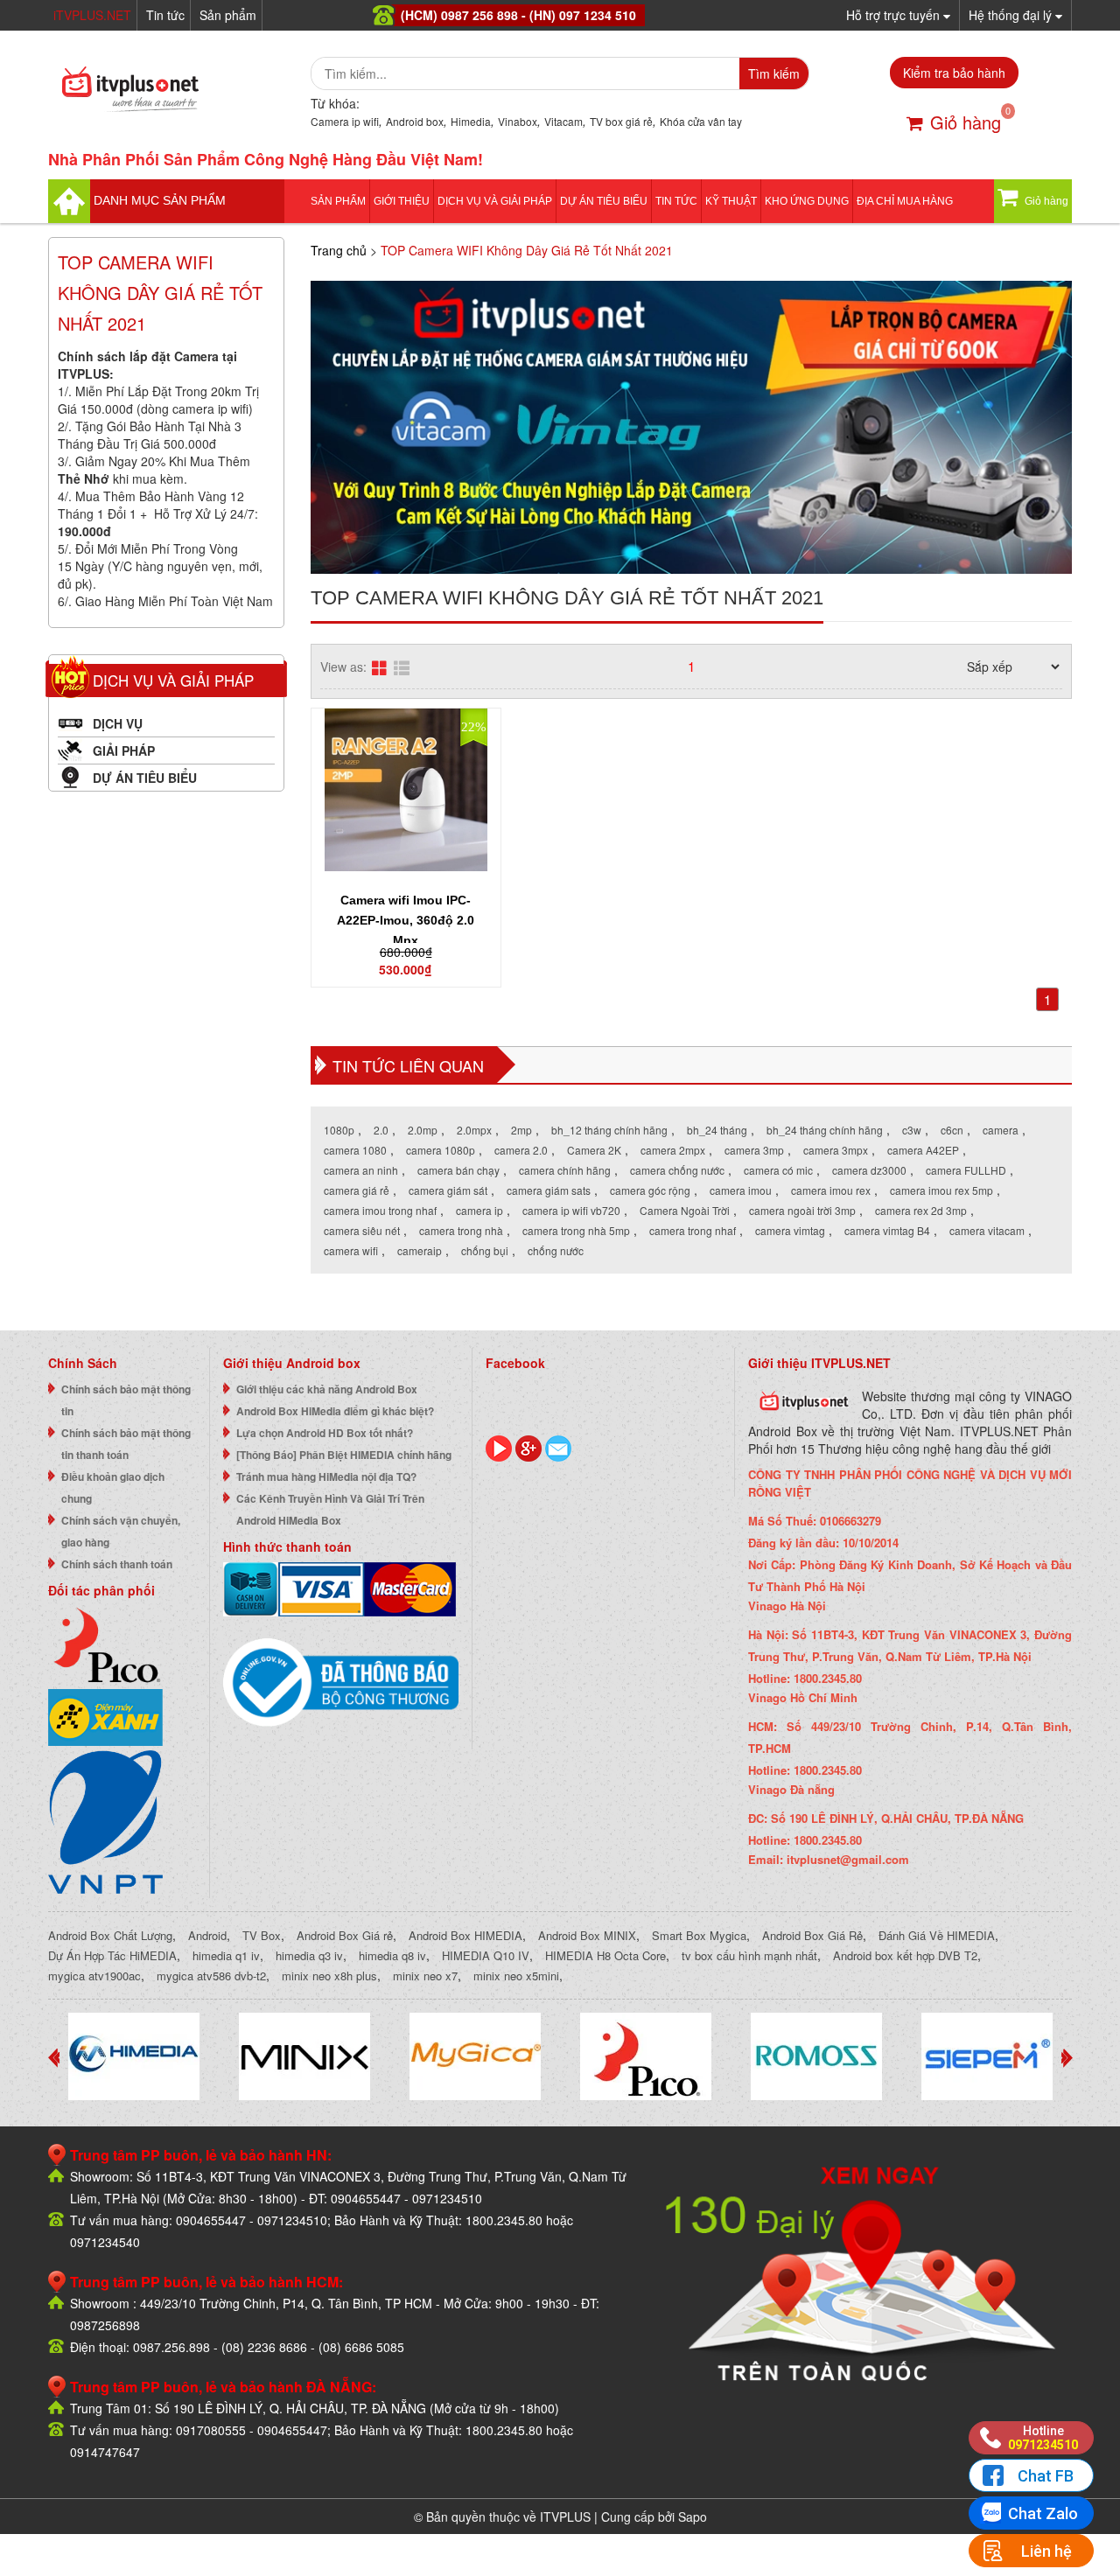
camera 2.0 (521, 1150)
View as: (343, 667)
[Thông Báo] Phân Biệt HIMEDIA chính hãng (344, 1455)
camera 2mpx (673, 1150)
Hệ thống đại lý (1012, 15)
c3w (912, 1130)
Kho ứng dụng (807, 201)
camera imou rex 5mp (941, 1190)
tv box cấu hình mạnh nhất (749, 1955)
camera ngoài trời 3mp (802, 1210)
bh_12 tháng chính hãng (609, 1130)
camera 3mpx (836, 1150)
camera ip (479, 1210)
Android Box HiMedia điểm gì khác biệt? (335, 1411)
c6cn (952, 1130)
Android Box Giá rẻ (345, 1935)
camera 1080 (355, 1150)
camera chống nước (677, 1170)
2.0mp (423, 1130)
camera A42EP (923, 1150)
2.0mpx (474, 1130)
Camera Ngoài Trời (685, 1210)
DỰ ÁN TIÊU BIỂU (604, 201)
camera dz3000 (869, 1170)
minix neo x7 (425, 1976)
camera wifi (351, 1250)
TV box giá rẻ (621, 121)
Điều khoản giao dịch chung (113, 1487)
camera (1001, 1130)
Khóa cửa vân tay (701, 121)
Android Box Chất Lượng (110, 1935)
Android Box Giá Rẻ (812, 1935)
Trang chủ (339, 250)
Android (207, 1935)
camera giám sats (549, 1190)
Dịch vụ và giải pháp (495, 201)
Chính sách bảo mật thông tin (126, 1400)
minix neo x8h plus (329, 1976)
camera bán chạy (458, 1170)
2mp (521, 1130)
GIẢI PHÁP (124, 750)
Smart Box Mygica (699, 1935)
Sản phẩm (228, 15)
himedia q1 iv (226, 1955)
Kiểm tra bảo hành (954, 73)
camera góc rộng (650, 1190)
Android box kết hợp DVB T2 (905, 1955)
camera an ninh (361, 1170)
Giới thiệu (402, 201)
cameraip (420, 1250)
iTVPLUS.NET (92, 15)
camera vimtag (790, 1230)
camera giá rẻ (357, 1190)
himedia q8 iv (392, 1955)
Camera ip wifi (345, 121)
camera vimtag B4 (887, 1230)
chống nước (556, 1250)
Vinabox (518, 121)
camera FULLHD (966, 1170)
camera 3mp (754, 1150)
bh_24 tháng (717, 1130)
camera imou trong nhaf (380, 1210)
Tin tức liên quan (408, 1065)
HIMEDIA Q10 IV (486, 1955)
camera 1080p (441, 1150)
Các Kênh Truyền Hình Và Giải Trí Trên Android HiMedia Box (330, 1509)
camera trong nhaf (693, 1230)
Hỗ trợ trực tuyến (895, 15)
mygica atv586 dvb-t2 (211, 1976)
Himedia (471, 121)
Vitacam (563, 121)
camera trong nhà (461, 1230)
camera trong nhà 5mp (576, 1230)
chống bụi (485, 1250)
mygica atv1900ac (94, 1976)
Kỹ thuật (731, 201)
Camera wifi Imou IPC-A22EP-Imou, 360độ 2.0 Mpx (406, 920)
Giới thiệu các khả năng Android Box (327, 1389)
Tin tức (165, 15)
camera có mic (778, 1170)
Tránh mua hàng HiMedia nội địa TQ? (326, 1476)
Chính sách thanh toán (117, 1564)
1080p (339, 1130)
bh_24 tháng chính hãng (825, 1130)
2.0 (381, 1130)
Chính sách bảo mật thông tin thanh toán (126, 1444)
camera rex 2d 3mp (921, 1210)
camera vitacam (987, 1230)
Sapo (693, 2517)
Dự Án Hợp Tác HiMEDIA (112, 1955)
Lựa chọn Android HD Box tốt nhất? (325, 1433)
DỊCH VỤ (118, 723)
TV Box (262, 1935)
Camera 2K (594, 1150)
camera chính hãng (565, 1170)
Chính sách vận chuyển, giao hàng (121, 1531)
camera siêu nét (362, 1230)
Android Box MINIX (587, 1935)
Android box (415, 121)
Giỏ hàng (966, 122)
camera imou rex (831, 1190)
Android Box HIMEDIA (465, 1935)
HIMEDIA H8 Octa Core (605, 1955)
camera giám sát (448, 1190)
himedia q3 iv (309, 1955)
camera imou (741, 1190)
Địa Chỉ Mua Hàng (905, 201)
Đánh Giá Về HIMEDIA (937, 1935)
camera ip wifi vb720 (571, 1210)
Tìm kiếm (774, 73)
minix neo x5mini (516, 1976)
